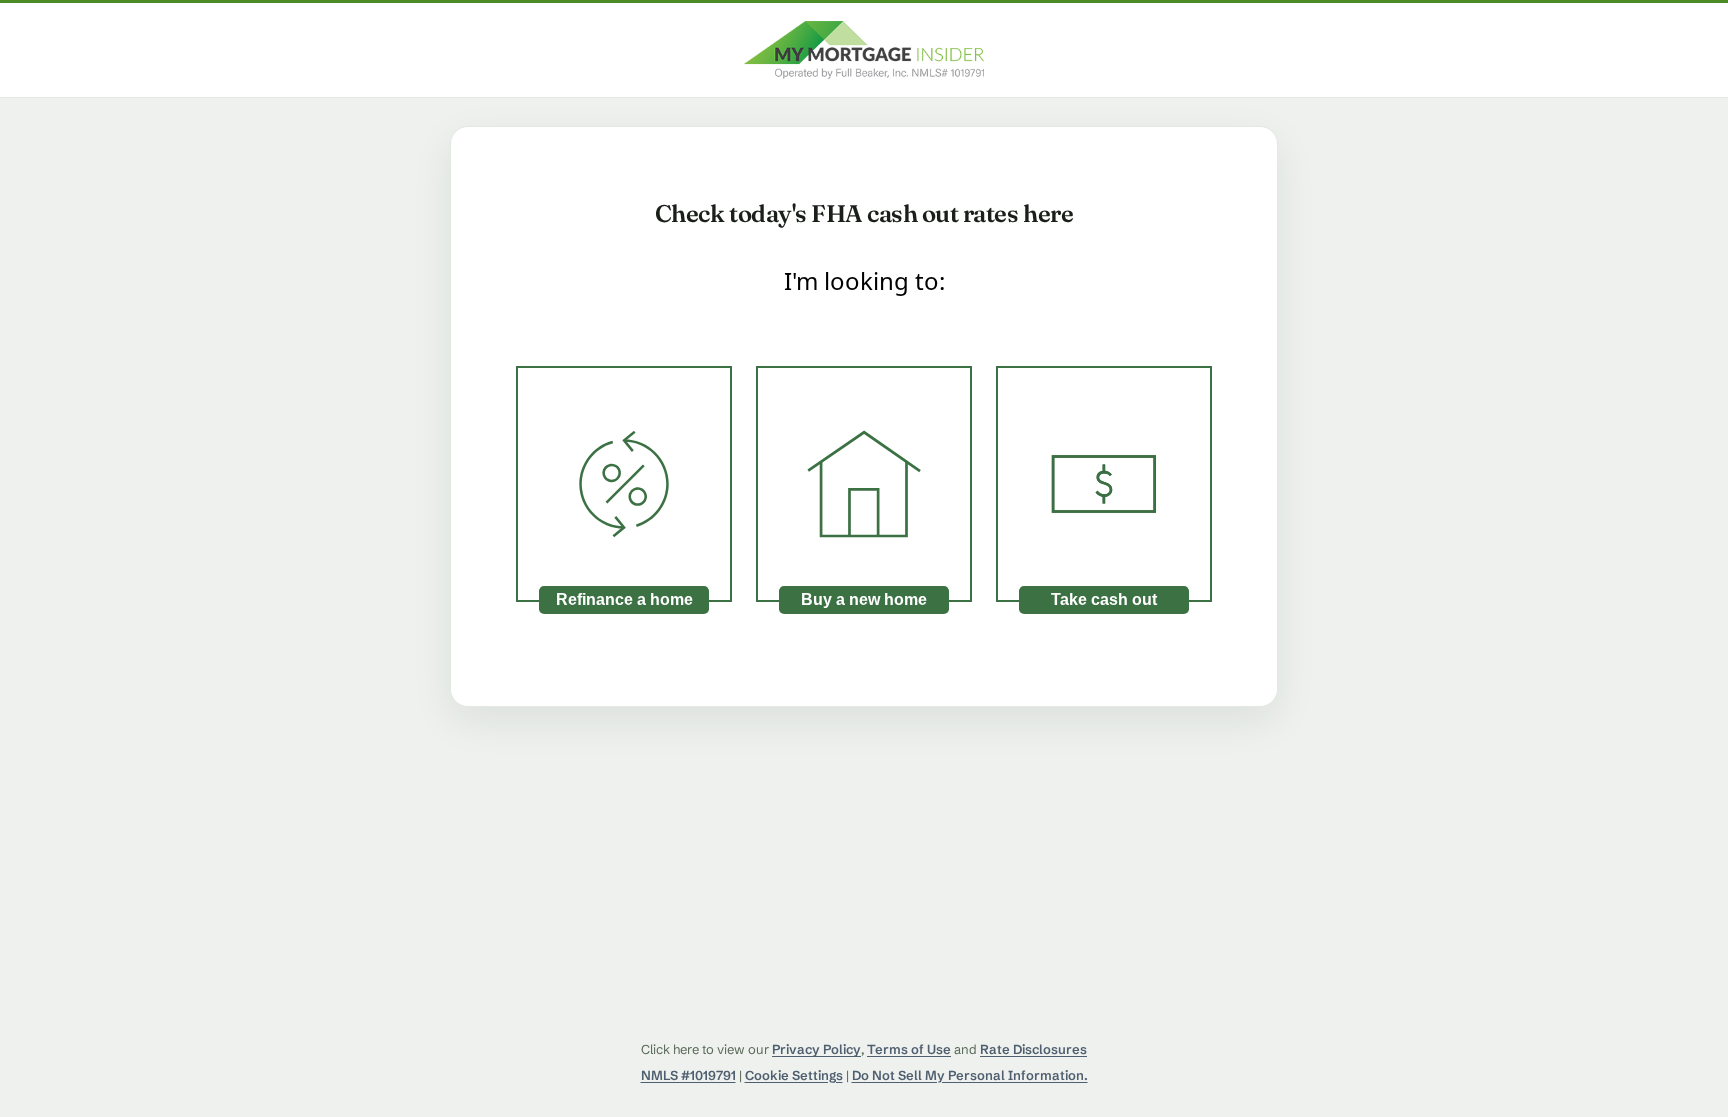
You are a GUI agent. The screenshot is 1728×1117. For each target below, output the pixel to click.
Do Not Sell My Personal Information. (970, 1075)
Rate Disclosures (1033, 1049)
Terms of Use (909, 1049)
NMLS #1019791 (688, 1075)
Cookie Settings (794, 1075)
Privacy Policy (816, 1049)
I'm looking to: (864, 280)
